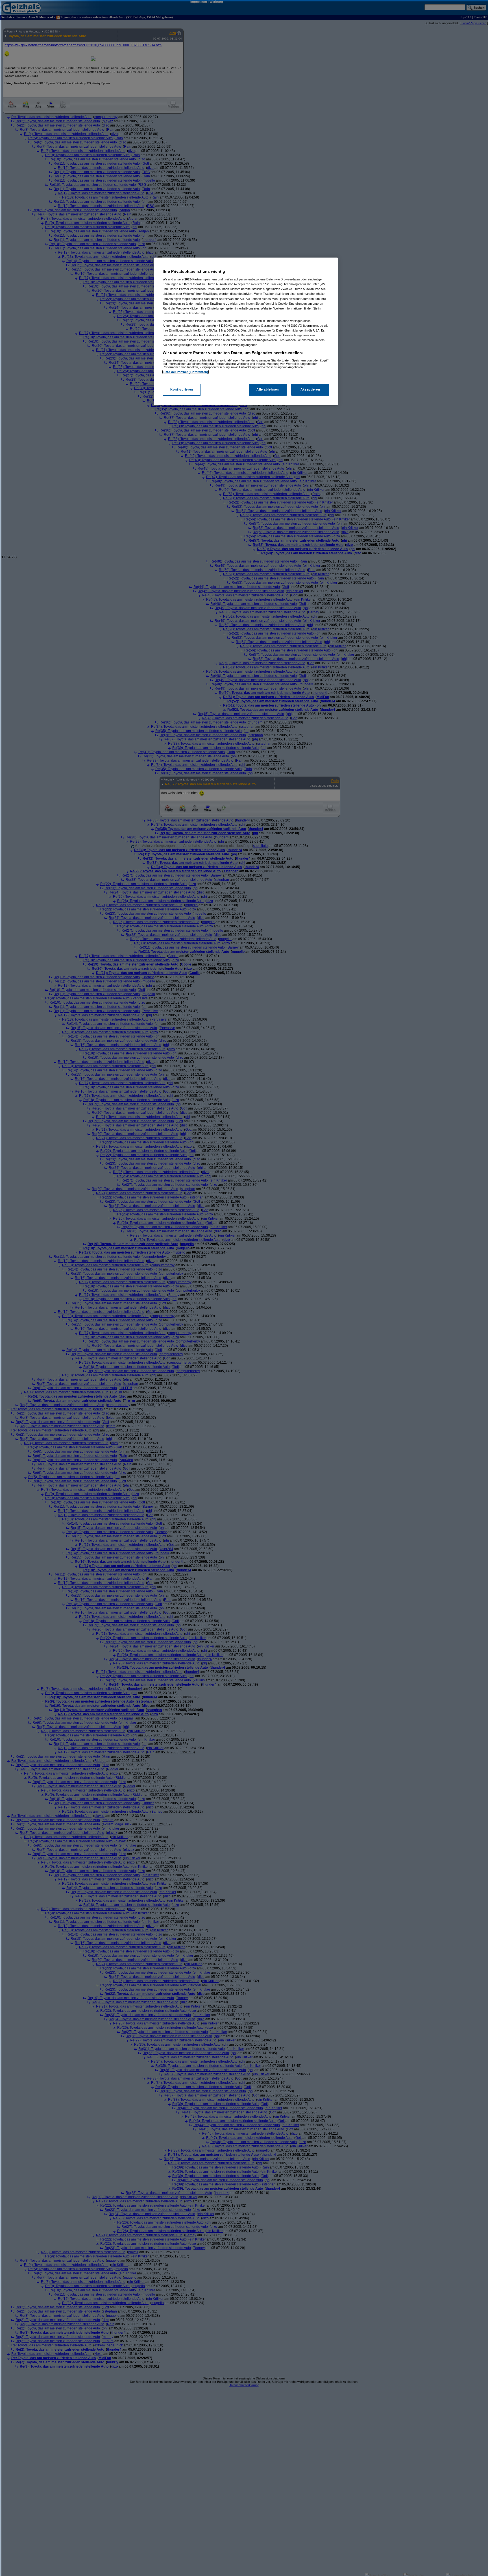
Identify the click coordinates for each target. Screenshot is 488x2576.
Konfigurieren (182, 390)
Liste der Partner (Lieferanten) (186, 372)
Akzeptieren (310, 390)
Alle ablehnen (268, 390)
